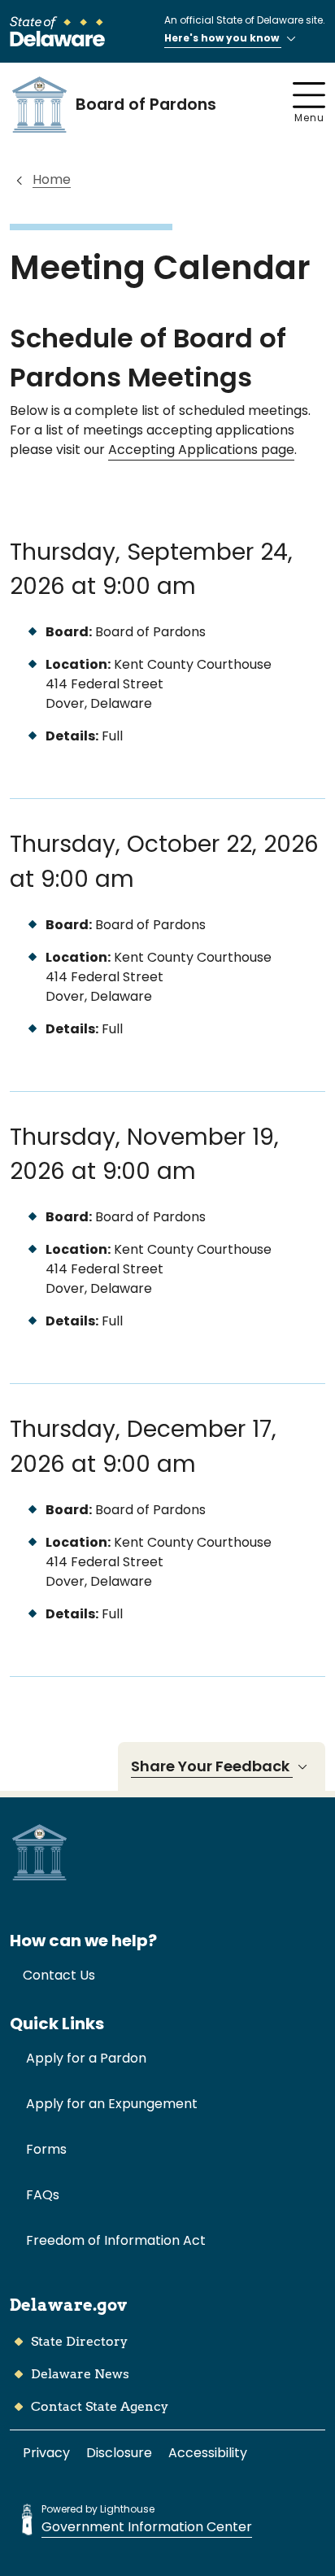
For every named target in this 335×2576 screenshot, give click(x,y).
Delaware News (80, 2374)
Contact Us (59, 1975)
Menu (309, 118)
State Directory (79, 2341)
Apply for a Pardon (86, 2058)
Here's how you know (223, 38)
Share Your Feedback (212, 1766)
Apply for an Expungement (112, 2104)
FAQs (43, 2195)
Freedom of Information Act (116, 2240)
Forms (46, 2149)
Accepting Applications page (201, 450)
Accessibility (208, 2453)
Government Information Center (147, 2527)
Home (52, 179)
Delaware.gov (68, 2305)
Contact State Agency (100, 2406)
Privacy (46, 2453)
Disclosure (119, 2453)
